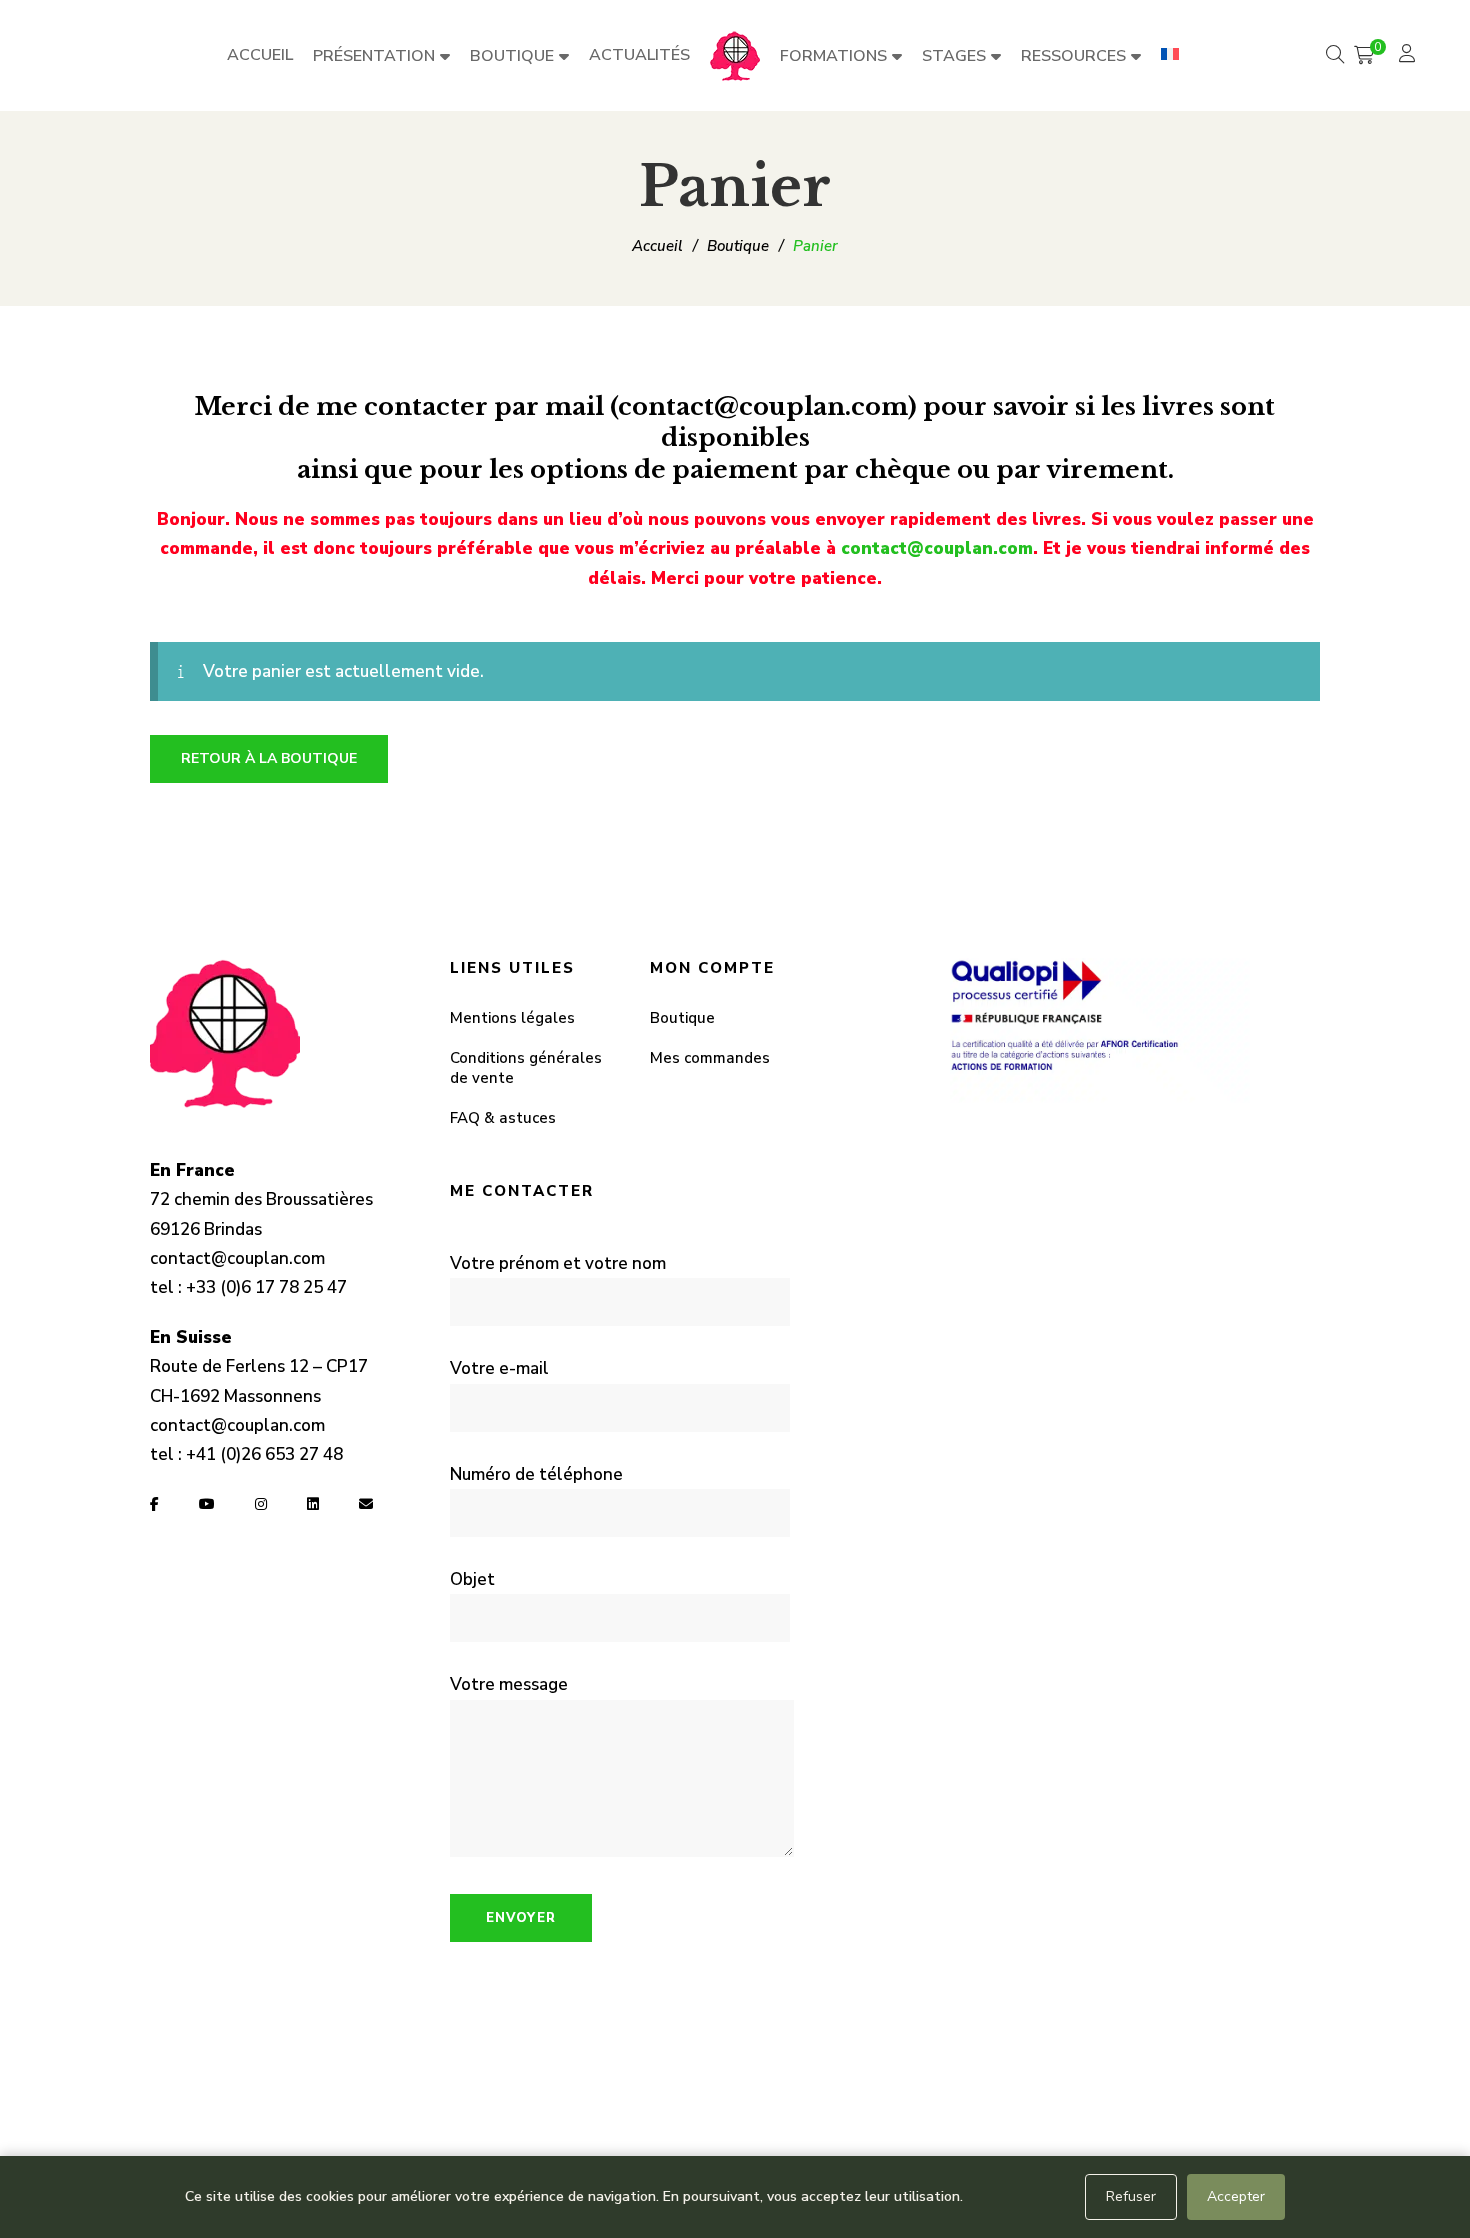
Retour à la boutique (269, 758)
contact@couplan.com (937, 548)
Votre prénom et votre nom (558, 1263)
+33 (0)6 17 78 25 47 (266, 1287)
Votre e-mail (499, 1368)
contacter (426, 406)
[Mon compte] (1409, 55)
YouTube (207, 1504)
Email (366, 1504)
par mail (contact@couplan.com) (708, 406)
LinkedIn (313, 1504)
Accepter (1236, 2196)
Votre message (509, 1684)
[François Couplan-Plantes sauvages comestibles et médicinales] (735, 56)
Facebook (154, 1504)
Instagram (261, 1504)
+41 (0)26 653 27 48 (264, 1454)
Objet (472, 1579)
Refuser (1131, 2196)
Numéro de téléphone (536, 1474)
